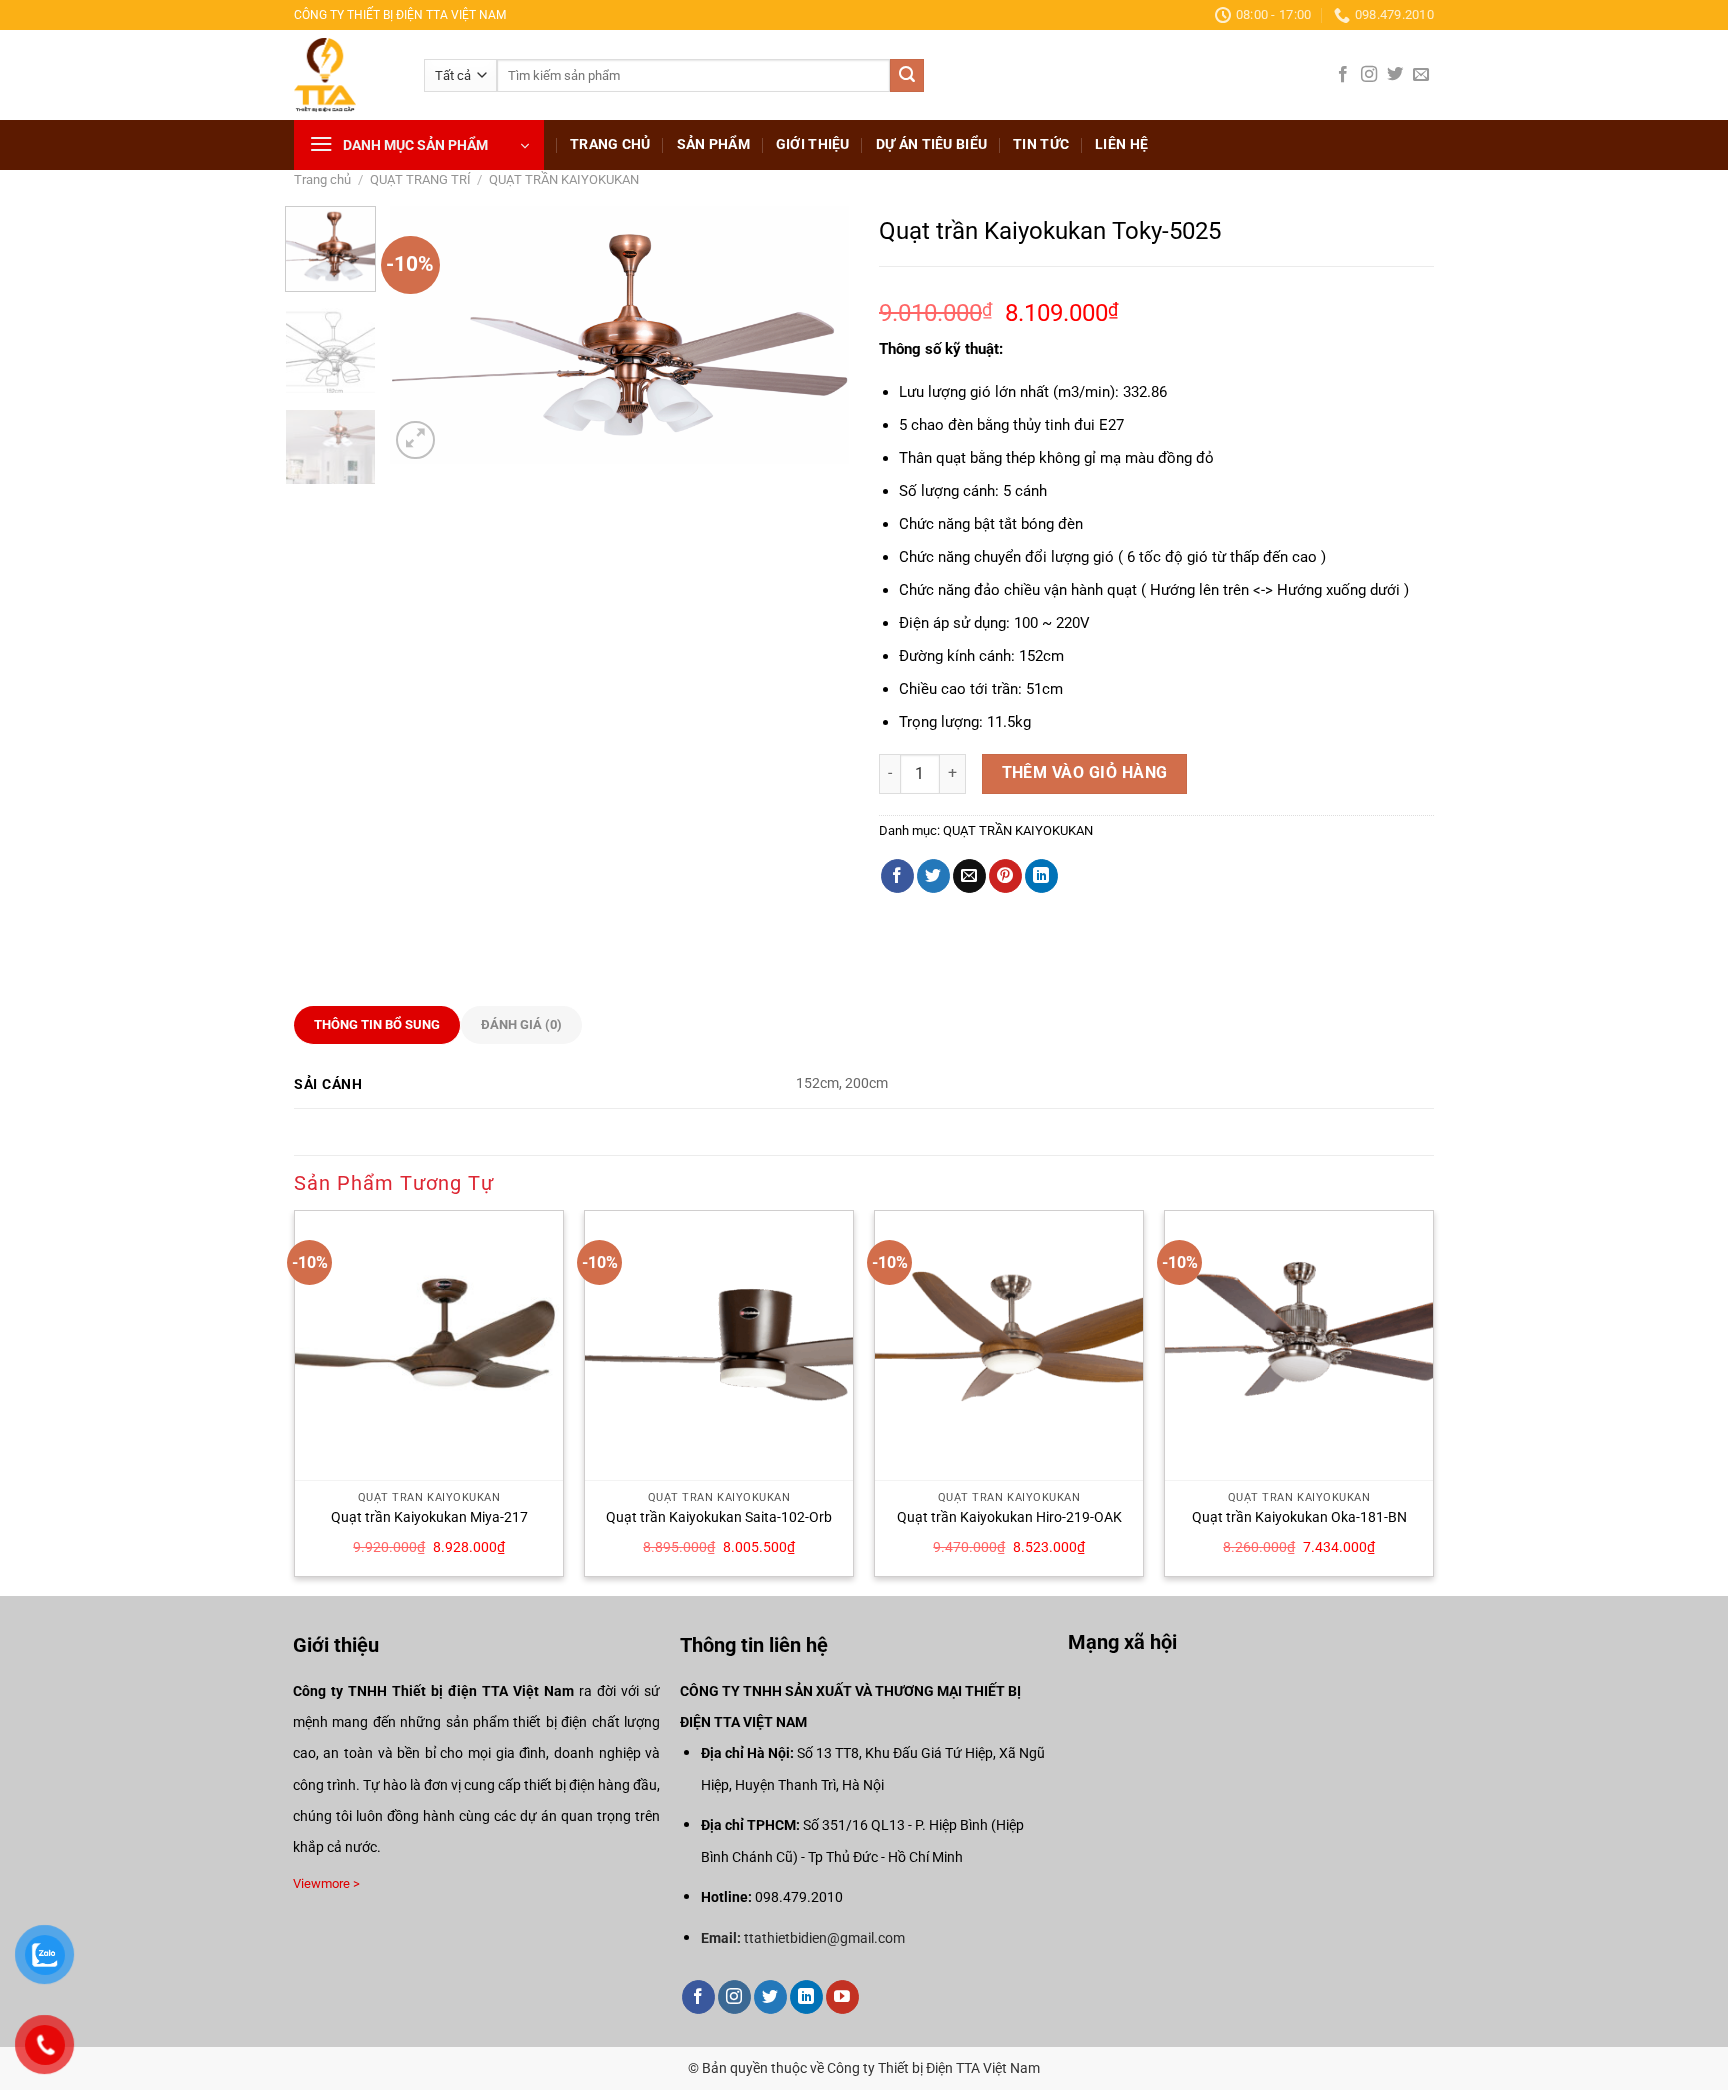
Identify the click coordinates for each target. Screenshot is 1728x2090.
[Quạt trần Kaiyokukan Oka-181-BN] (1299, 1345)
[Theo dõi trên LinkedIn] (806, 1997)
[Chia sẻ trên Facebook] (897, 876)
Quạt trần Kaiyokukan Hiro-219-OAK (1009, 1517)
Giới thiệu (813, 144)
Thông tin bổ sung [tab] (377, 1024)
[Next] (815, 335)
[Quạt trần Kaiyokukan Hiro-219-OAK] (1009, 1345)
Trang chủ (610, 144)
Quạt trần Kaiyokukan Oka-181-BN (1299, 1517)
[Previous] (424, 335)
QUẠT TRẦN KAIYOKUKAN (564, 179)
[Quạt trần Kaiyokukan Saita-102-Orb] (719, 1345)
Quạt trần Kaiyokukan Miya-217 (429, 1517)
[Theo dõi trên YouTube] (842, 1997)
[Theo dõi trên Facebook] (1343, 75)
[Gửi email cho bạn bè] (969, 876)
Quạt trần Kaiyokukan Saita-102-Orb (719, 1517)
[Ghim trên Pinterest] (1005, 876)
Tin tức (1041, 144)
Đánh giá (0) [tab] (521, 1024)
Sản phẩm (713, 144)
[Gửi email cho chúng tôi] (1421, 75)
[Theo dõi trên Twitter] (1395, 75)
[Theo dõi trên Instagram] (1369, 75)
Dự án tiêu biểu (931, 144)
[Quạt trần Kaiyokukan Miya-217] (429, 1345)
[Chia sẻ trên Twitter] (933, 876)
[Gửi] (907, 76)
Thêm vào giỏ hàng (1085, 773)
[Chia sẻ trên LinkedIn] (1041, 876)
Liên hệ (1121, 144)
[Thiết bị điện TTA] (344, 75)
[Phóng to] (415, 440)
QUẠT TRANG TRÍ (420, 179)
